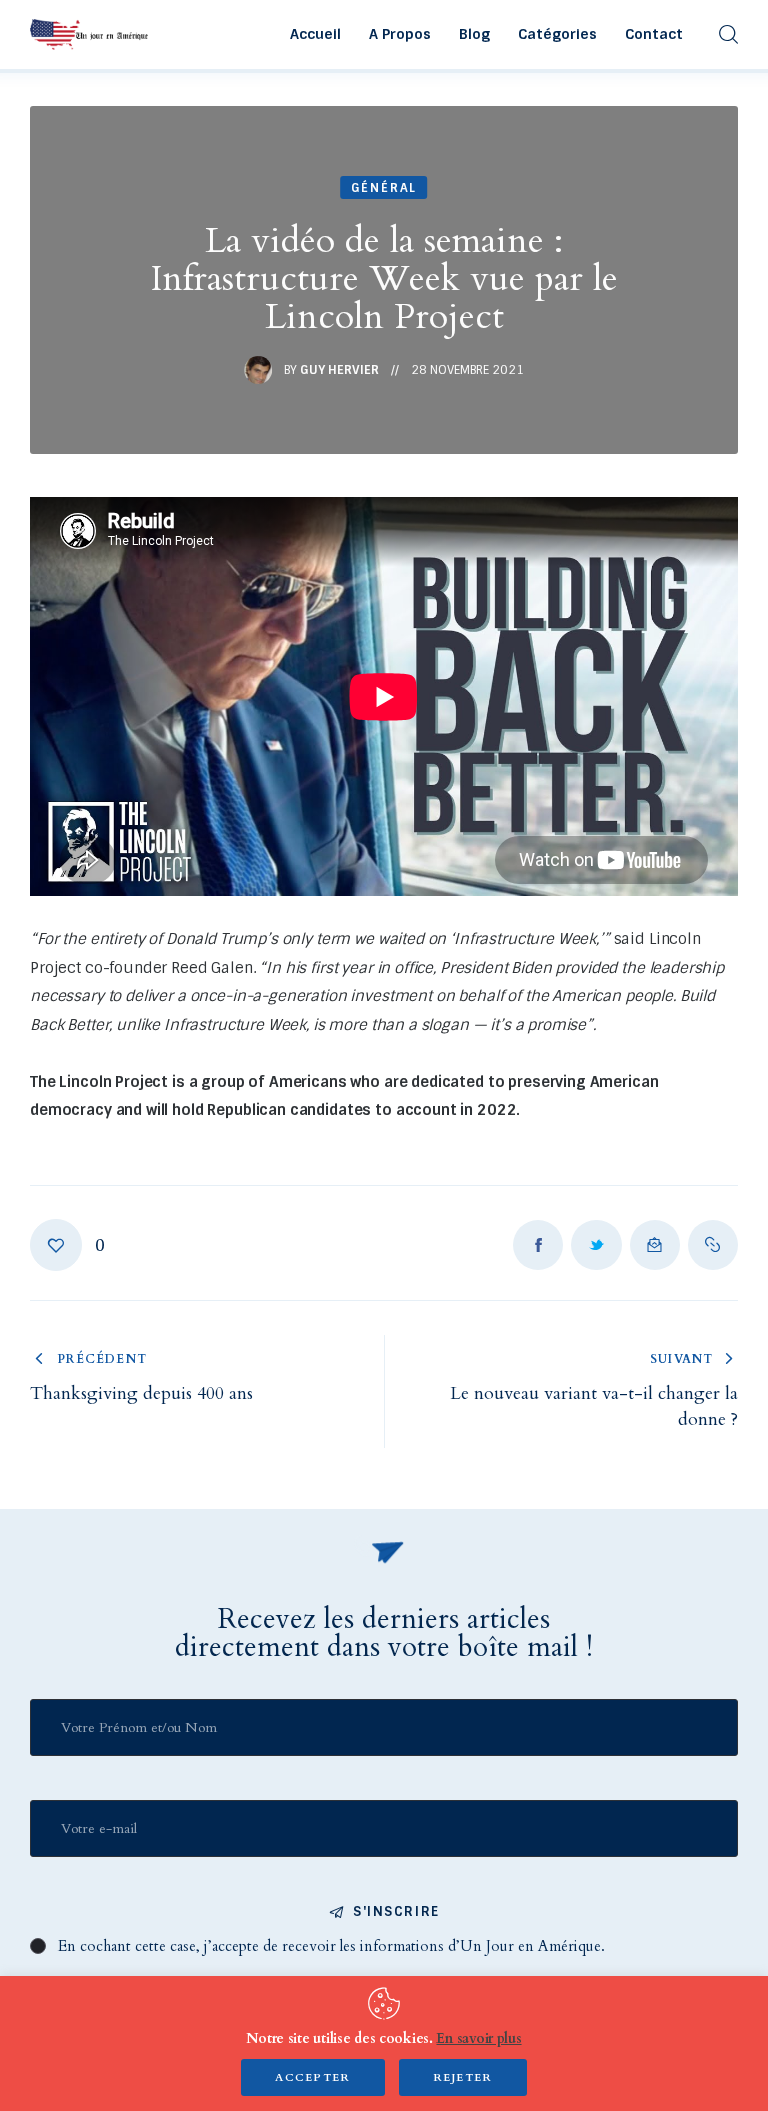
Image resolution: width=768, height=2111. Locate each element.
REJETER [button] (463, 2077)
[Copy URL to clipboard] (713, 1245)
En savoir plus (478, 2038)
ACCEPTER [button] (313, 2077)
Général (384, 188)
